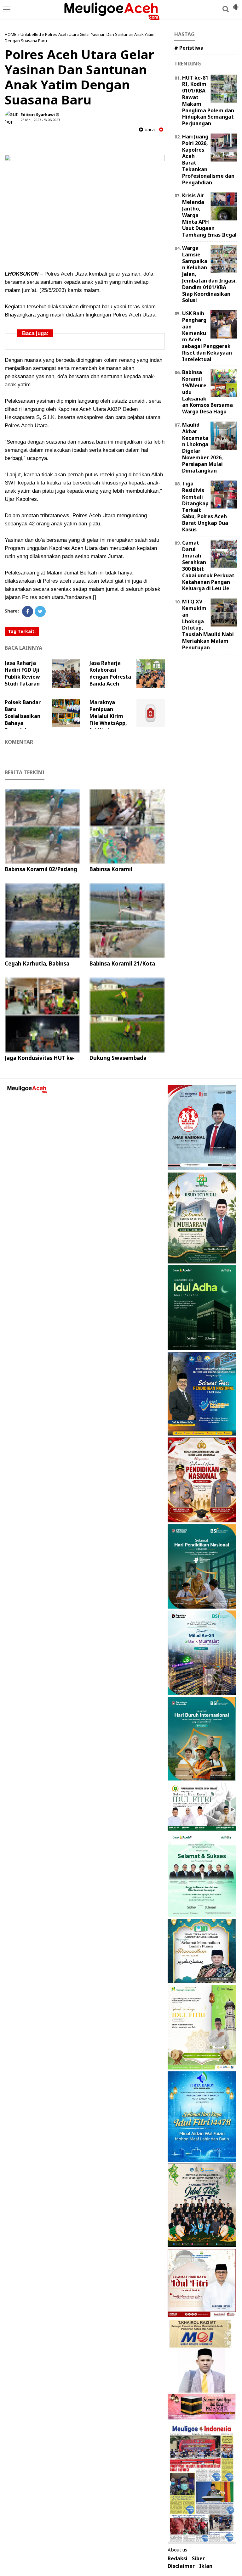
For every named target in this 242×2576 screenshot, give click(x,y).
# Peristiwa (189, 48)
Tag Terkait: (22, 631)
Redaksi (178, 2559)
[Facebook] (28, 611)
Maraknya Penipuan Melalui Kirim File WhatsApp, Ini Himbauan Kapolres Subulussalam (119, 720)
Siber (198, 2559)
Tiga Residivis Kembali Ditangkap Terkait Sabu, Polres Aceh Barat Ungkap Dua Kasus (205, 507)
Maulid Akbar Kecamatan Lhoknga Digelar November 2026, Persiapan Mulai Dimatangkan (203, 448)
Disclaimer (181, 2566)
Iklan (206, 2566)
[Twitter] (40, 611)
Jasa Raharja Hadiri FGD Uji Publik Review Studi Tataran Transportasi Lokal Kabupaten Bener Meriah (34, 684)
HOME (11, 34)
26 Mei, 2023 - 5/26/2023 (40, 120)
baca (149, 129)
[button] (236, 4)
